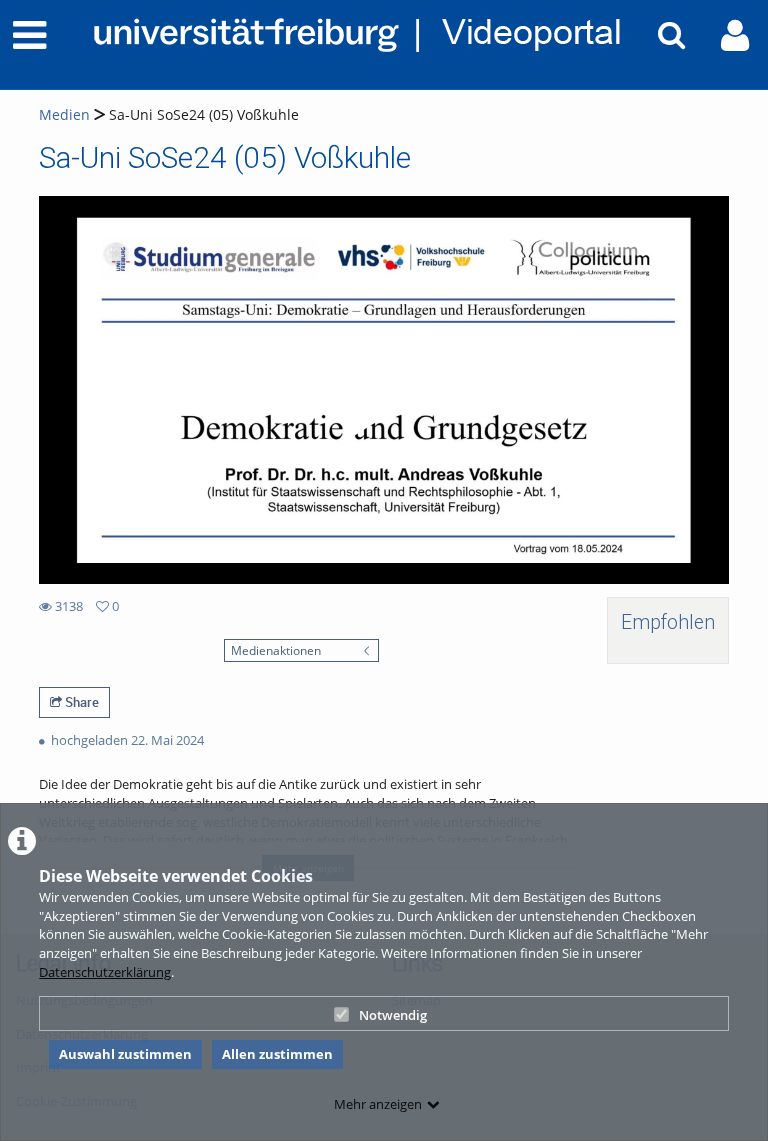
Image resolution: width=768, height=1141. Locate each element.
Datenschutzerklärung (105, 972)
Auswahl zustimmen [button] (125, 1054)
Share (80, 702)
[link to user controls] (735, 35)
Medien (64, 114)
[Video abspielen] (384, 390)
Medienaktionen (276, 650)
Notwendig (393, 1015)
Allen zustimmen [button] (277, 1054)
